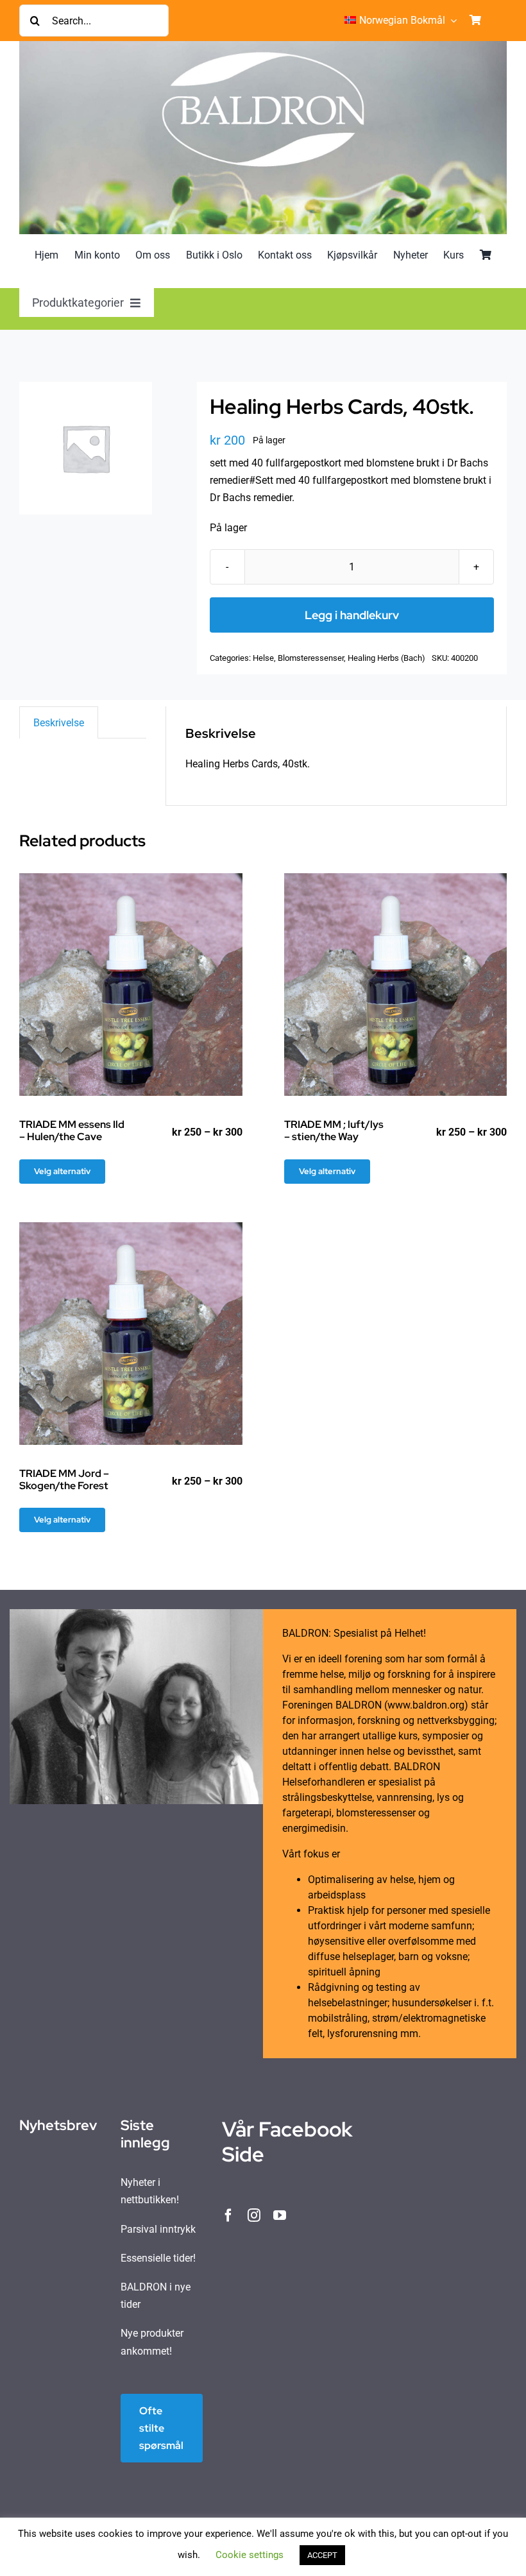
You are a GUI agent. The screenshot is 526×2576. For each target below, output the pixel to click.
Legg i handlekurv (352, 615)
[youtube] (280, 2215)
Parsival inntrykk (158, 2229)
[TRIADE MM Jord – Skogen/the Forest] (131, 1334)
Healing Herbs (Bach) (386, 658)
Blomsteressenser (311, 658)
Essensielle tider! (158, 2258)
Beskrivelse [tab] (59, 723)
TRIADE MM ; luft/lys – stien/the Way (334, 1130)
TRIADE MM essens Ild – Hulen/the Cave (72, 1130)
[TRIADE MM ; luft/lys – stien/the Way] (396, 985)
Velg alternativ (62, 1171)
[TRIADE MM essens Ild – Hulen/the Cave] (131, 985)
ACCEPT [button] (322, 2555)
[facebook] (228, 2215)
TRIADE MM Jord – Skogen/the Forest (64, 1480)
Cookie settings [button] (250, 2555)
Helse (263, 658)
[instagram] (254, 2215)
